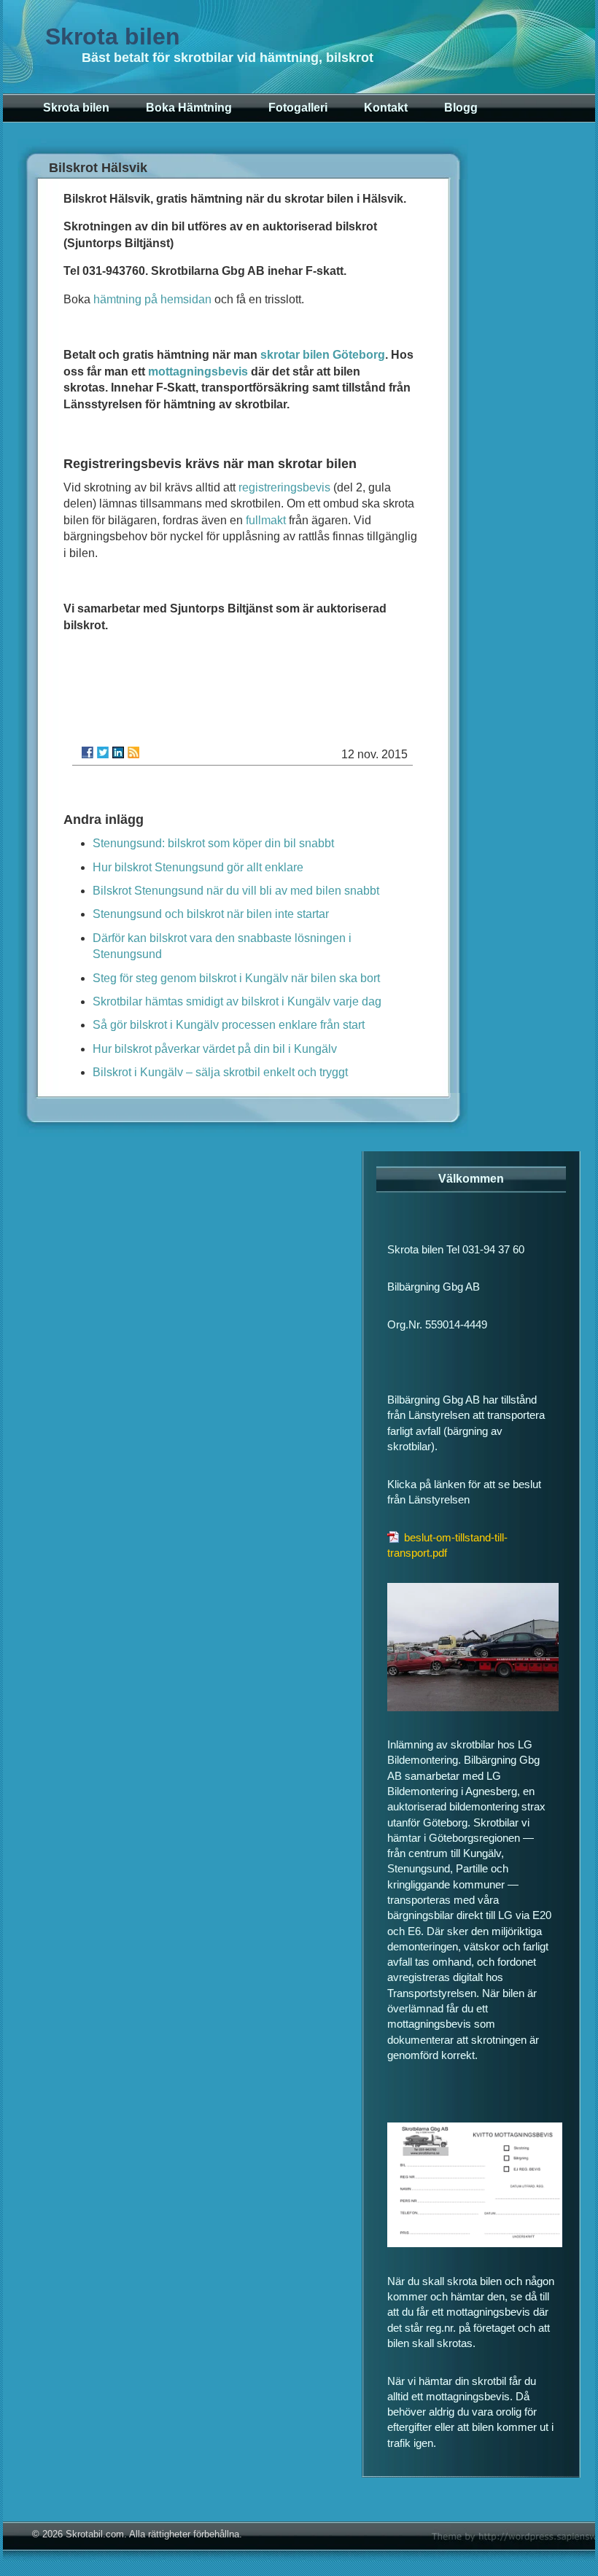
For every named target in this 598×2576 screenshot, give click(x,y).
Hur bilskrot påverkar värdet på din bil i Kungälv (215, 1049)
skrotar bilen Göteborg (323, 355)
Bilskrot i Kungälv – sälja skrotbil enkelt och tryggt (220, 1072)
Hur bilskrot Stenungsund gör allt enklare (198, 867)
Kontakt (386, 108)
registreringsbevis (284, 487)
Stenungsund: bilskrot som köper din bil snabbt (213, 843)
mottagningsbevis (198, 371)
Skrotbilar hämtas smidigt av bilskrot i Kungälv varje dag (237, 1001)
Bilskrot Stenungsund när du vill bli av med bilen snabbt (236, 891)
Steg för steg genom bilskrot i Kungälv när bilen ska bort (236, 978)
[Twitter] (103, 752)
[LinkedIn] (118, 752)
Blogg (461, 108)
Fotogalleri (298, 108)
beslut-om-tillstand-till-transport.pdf (447, 1545)
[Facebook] (88, 752)
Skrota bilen (113, 36)
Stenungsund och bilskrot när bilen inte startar (211, 914)
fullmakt (266, 520)
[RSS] (133, 752)
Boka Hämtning (189, 108)
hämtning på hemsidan (152, 299)
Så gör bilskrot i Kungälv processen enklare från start (229, 1025)
